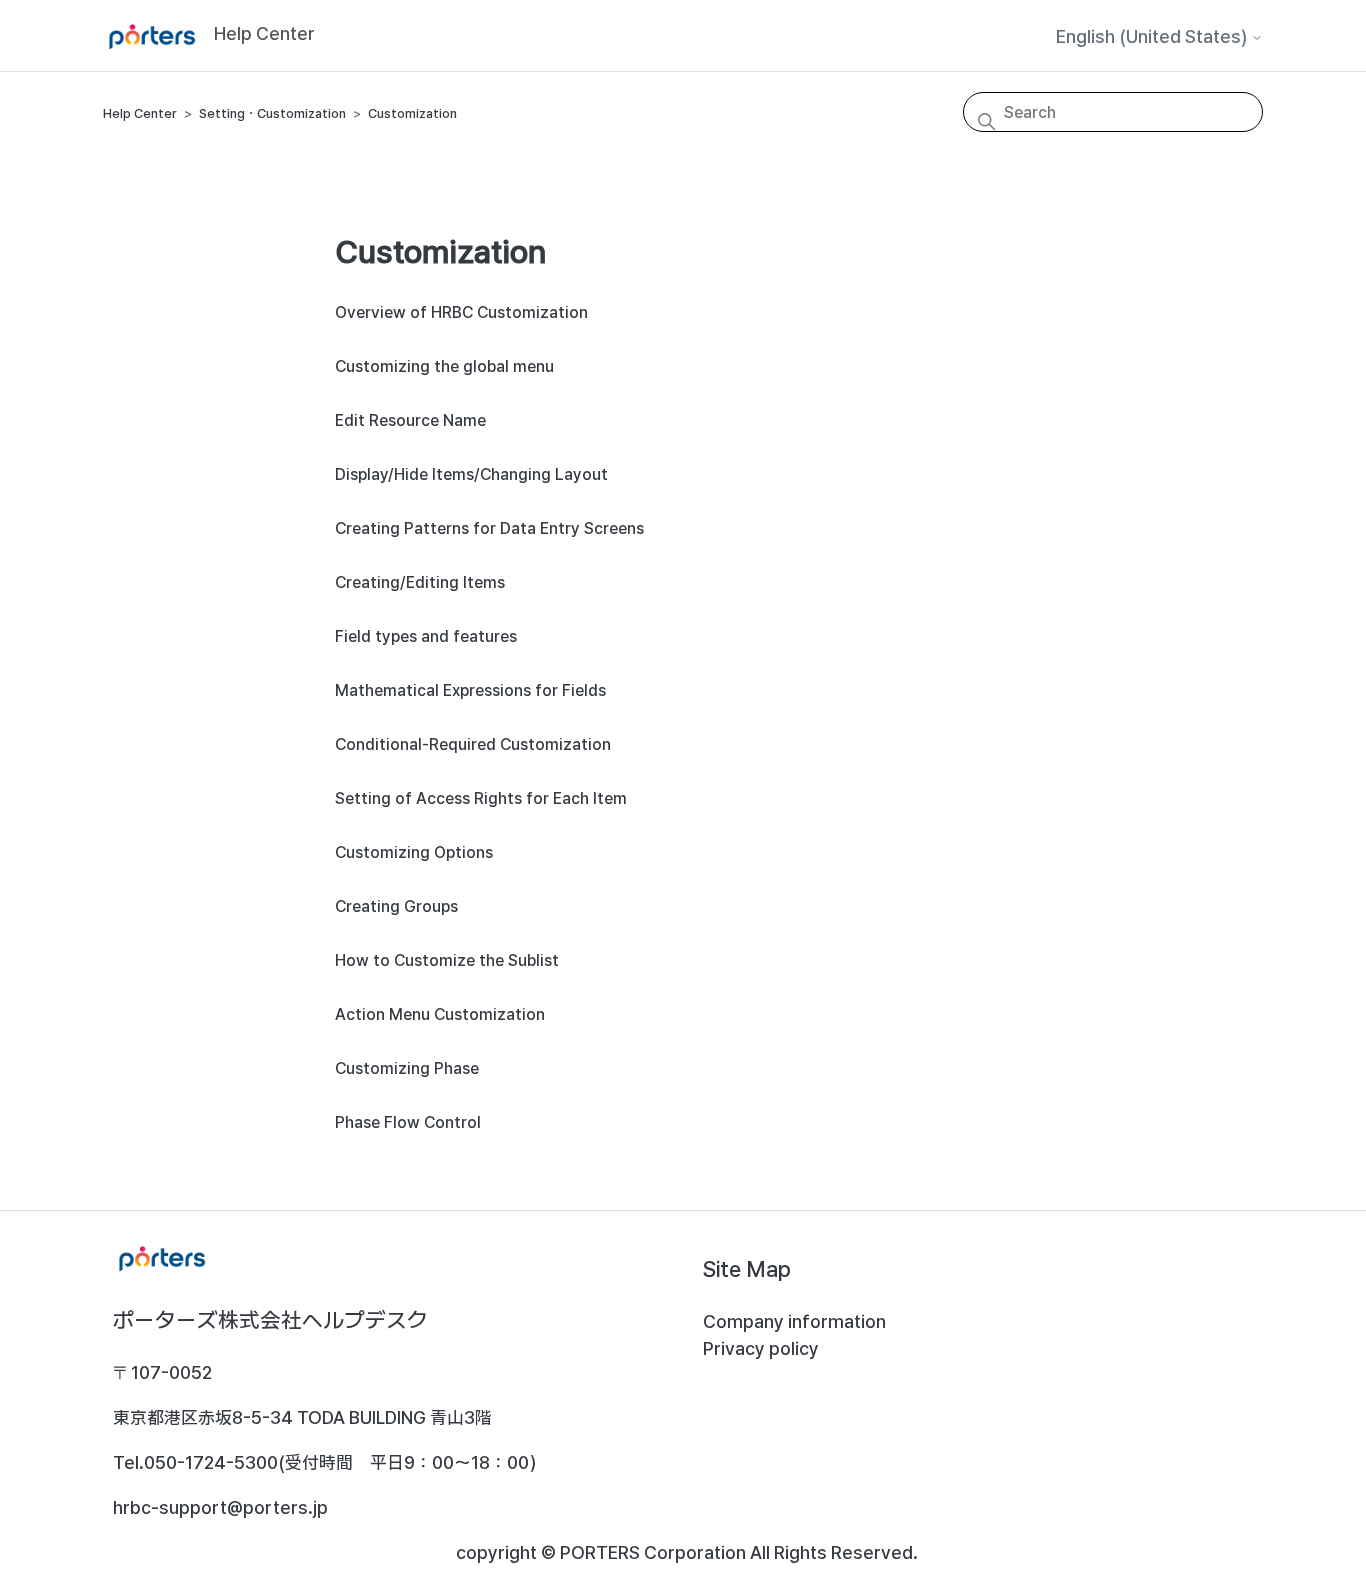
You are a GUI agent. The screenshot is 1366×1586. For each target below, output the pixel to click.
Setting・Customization (272, 113)
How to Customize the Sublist (447, 960)
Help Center (140, 113)
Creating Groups (396, 906)
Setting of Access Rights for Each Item (481, 798)
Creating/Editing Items (420, 582)
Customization (412, 113)
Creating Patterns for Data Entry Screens (489, 528)
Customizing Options (414, 852)
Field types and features (426, 636)
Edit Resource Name (410, 420)
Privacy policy (761, 1348)
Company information (794, 1321)
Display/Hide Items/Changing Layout (471, 474)
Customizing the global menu (444, 366)
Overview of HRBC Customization (461, 312)
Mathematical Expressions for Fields (470, 690)
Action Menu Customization (440, 1014)
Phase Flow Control (408, 1122)
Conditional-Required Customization (473, 744)
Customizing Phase (407, 1068)
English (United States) (1153, 37)
